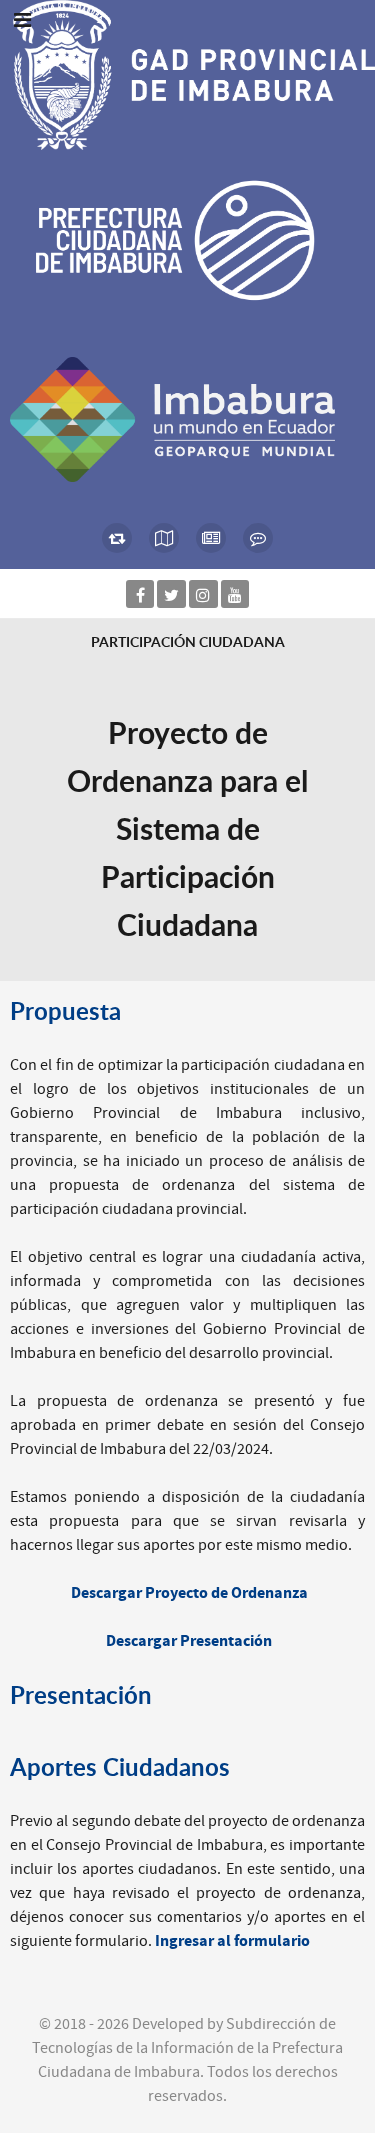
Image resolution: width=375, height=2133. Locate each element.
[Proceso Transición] (117, 538)
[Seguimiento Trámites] (211, 538)
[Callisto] (187, 74)
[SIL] (164, 538)
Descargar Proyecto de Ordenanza (189, 1593)
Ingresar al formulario (232, 1941)
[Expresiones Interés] (257, 538)
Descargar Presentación (189, 1641)
